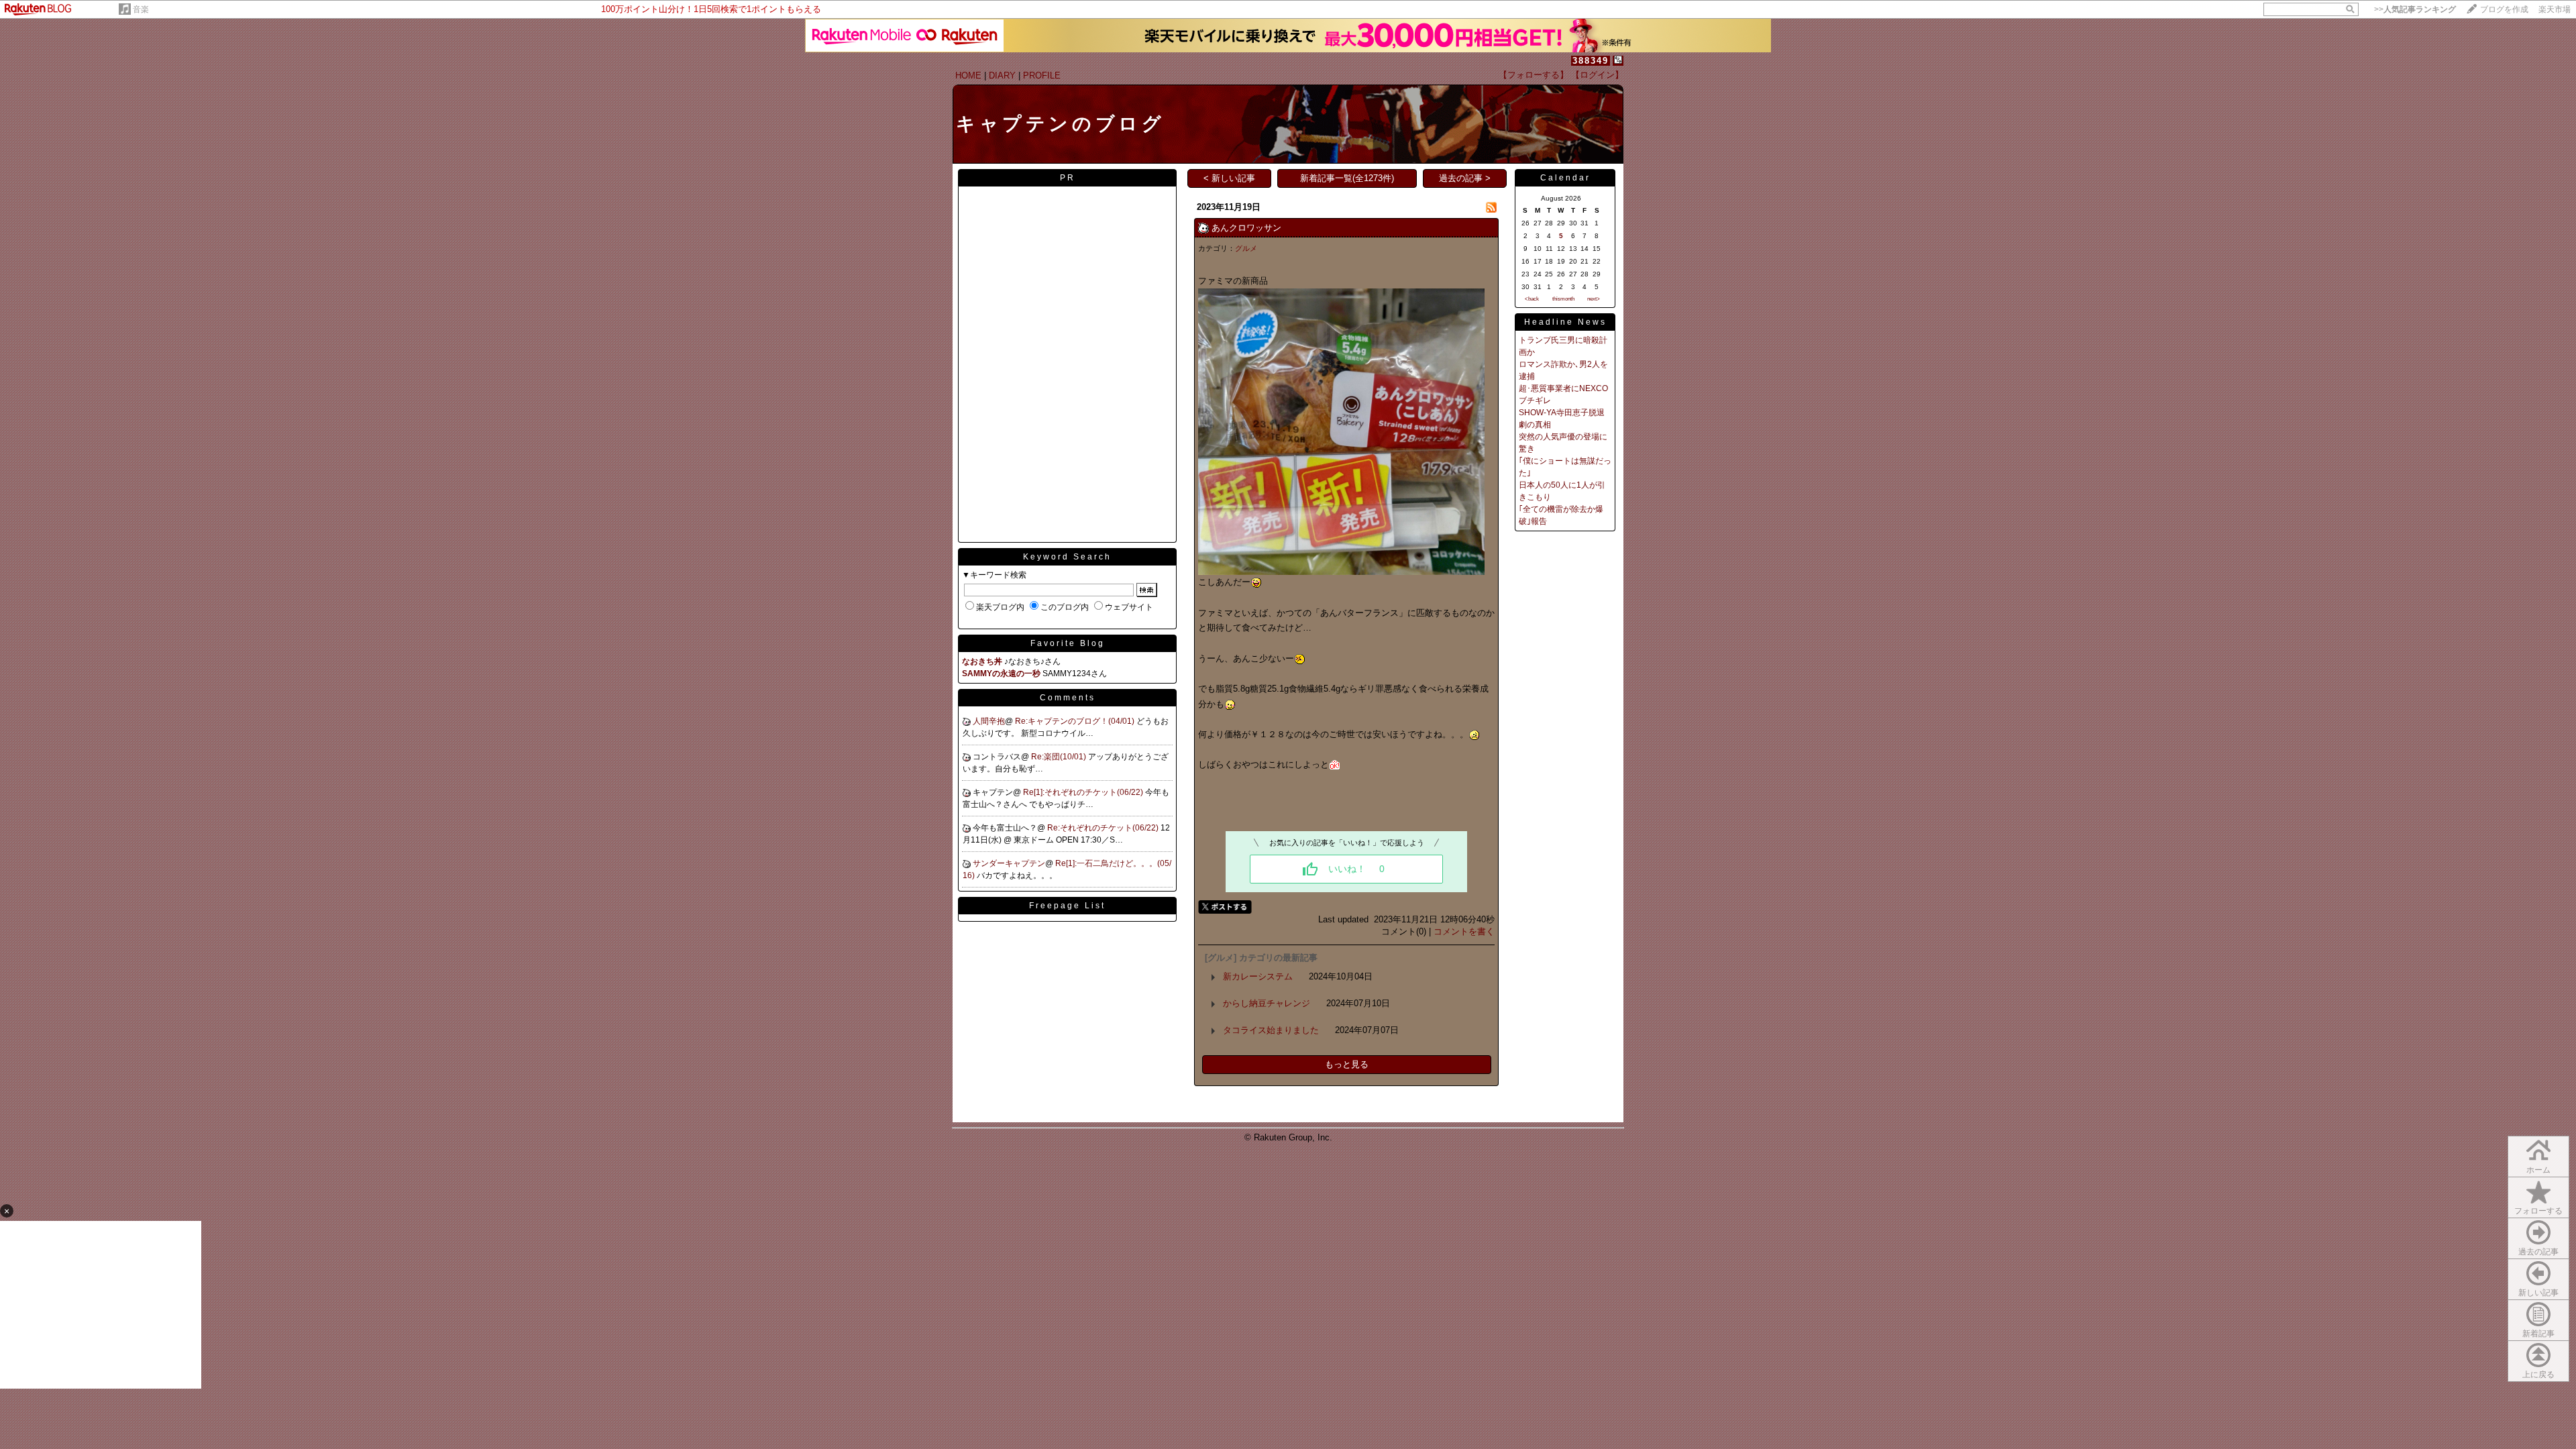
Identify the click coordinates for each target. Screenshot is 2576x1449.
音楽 (141, 9)
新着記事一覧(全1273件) (1347, 178)
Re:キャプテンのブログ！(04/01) (1076, 721)
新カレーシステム (1258, 976)
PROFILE (1042, 75)
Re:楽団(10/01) (1060, 757)
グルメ (1246, 248)
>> (2415, 9)
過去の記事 (2538, 1252)
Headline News (1565, 322)
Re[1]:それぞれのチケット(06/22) (1084, 792)
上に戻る (2538, 1375)
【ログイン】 (1597, 75)
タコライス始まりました (1271, 1030)
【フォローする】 (1534, 75)
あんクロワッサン (1246, 228)
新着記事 (2538, 1334)
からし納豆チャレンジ (1267, 1003)
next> (1594, 299)
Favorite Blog (1068, 643)
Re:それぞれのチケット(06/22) (1104, 828)
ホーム (2538, 1170)
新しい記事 (2538, 1293)
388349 (1591, 61)
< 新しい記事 (1229, 178)
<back (1532, 299)
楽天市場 (2555, 9)
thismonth (1563, 299)
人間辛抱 (989, 721)
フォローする (2538, 1211)
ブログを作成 (2504, 9)
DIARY (1002, 75)
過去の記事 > (1465, 178)
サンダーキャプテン (1009, 863)
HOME (968, 75)
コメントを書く (1464, 931)
